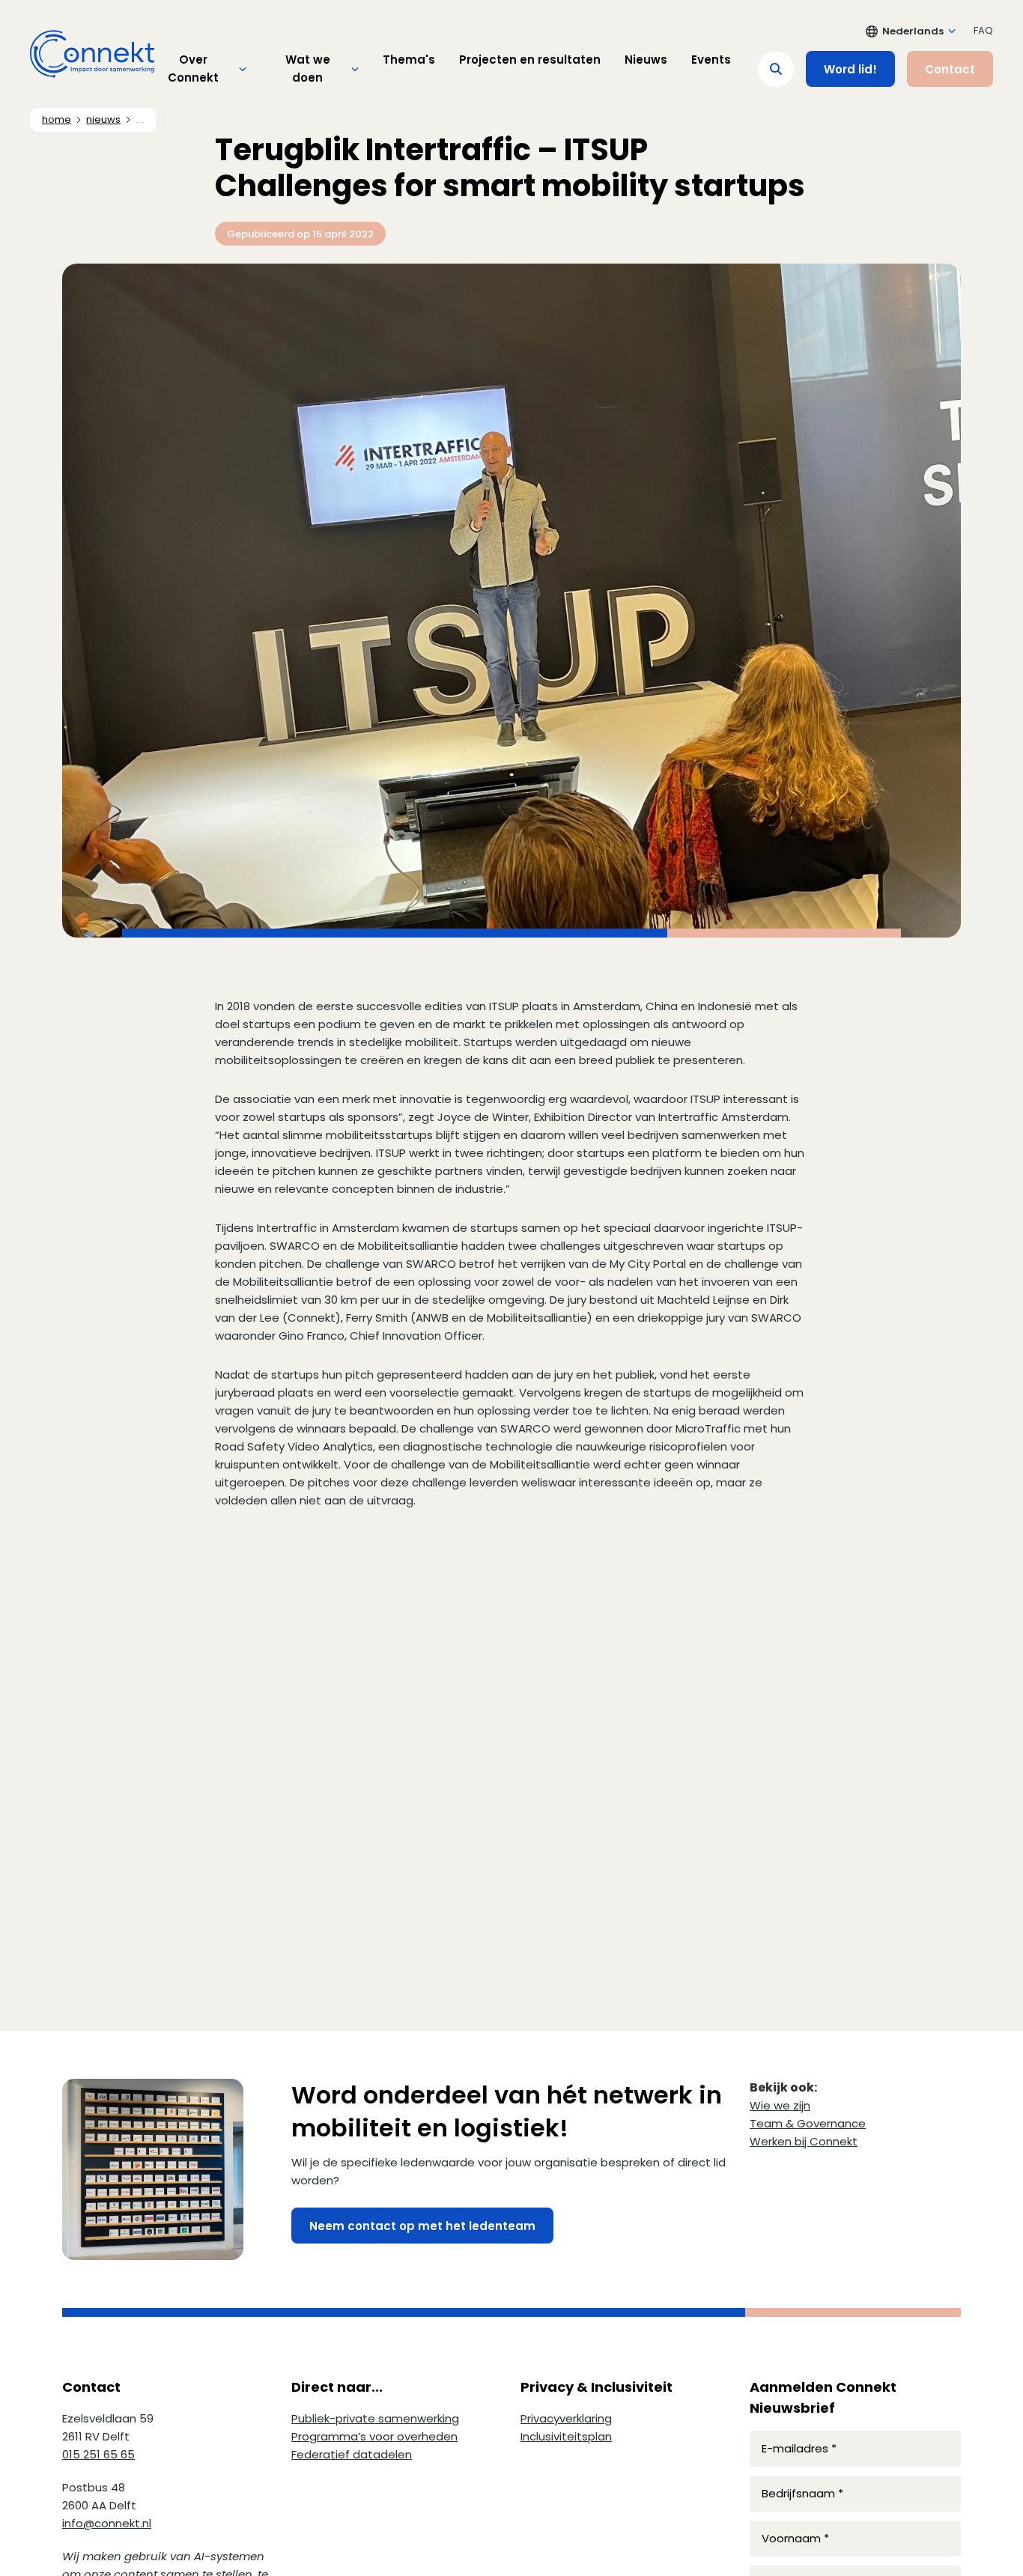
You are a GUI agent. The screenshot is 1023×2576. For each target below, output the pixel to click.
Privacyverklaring (566, 2418)
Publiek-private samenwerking (375, 2418)
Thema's (409, 60)
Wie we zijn (780, 2105)
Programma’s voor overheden (374, 2436)
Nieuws (646, 60)
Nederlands (913, 31)
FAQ (983, 30)
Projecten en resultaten (530, 60)
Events (711, 60)
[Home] (92, 54)
